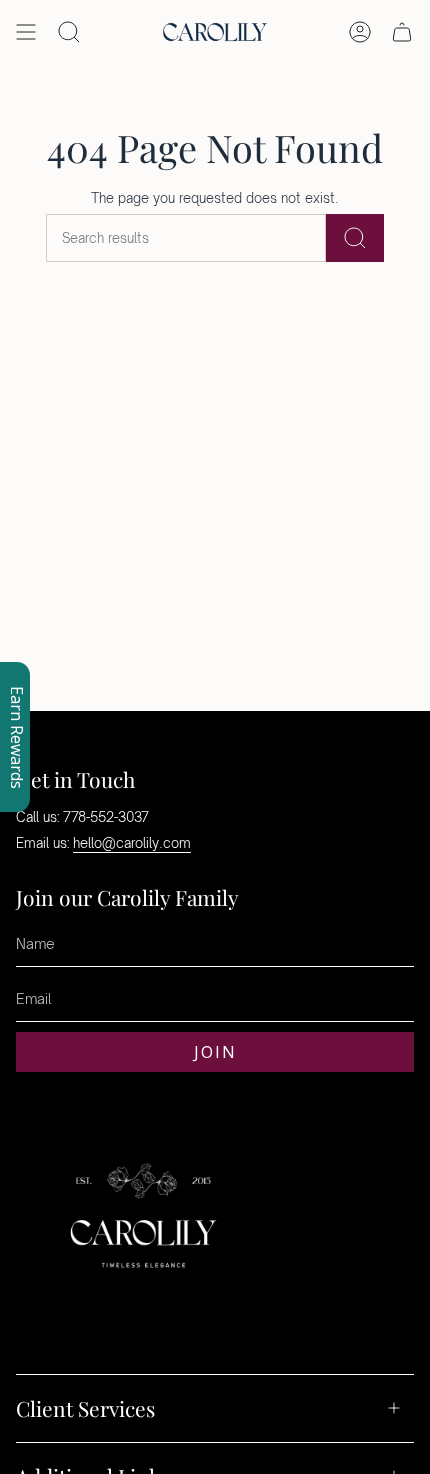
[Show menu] (26, 32)
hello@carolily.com (132, 843)
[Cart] (402, 32)
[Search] (355, 238)
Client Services (85, 1408)
